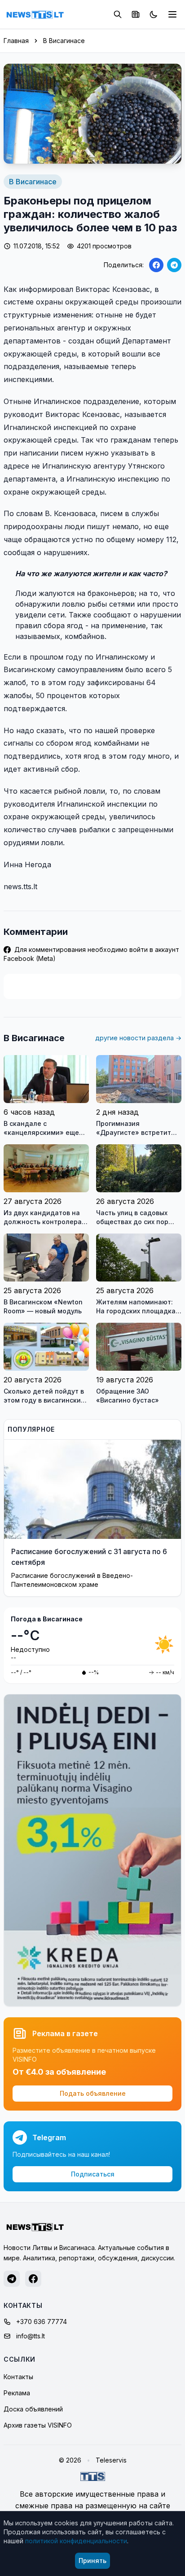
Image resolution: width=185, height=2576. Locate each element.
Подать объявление (93, 2093)
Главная (16, 41)
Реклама (17, 2393)
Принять (92, 2561)
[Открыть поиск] (118, 14)
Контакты (18, 2377)
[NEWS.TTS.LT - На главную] (35, 14)
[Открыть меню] (172, 14)
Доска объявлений (33, 2409)
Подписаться (93, 2174)
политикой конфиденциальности (76, 2541)
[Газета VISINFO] (136, 14)
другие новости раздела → (138, 1038)
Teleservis (111, 2460)
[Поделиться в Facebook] (156, 265)
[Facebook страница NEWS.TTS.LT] (33, 2279)
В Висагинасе (64, 41)
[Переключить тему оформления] (154, 14)
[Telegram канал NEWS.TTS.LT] (12, 2279)
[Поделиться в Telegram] (174, 265)
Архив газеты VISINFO (38, 2425)
